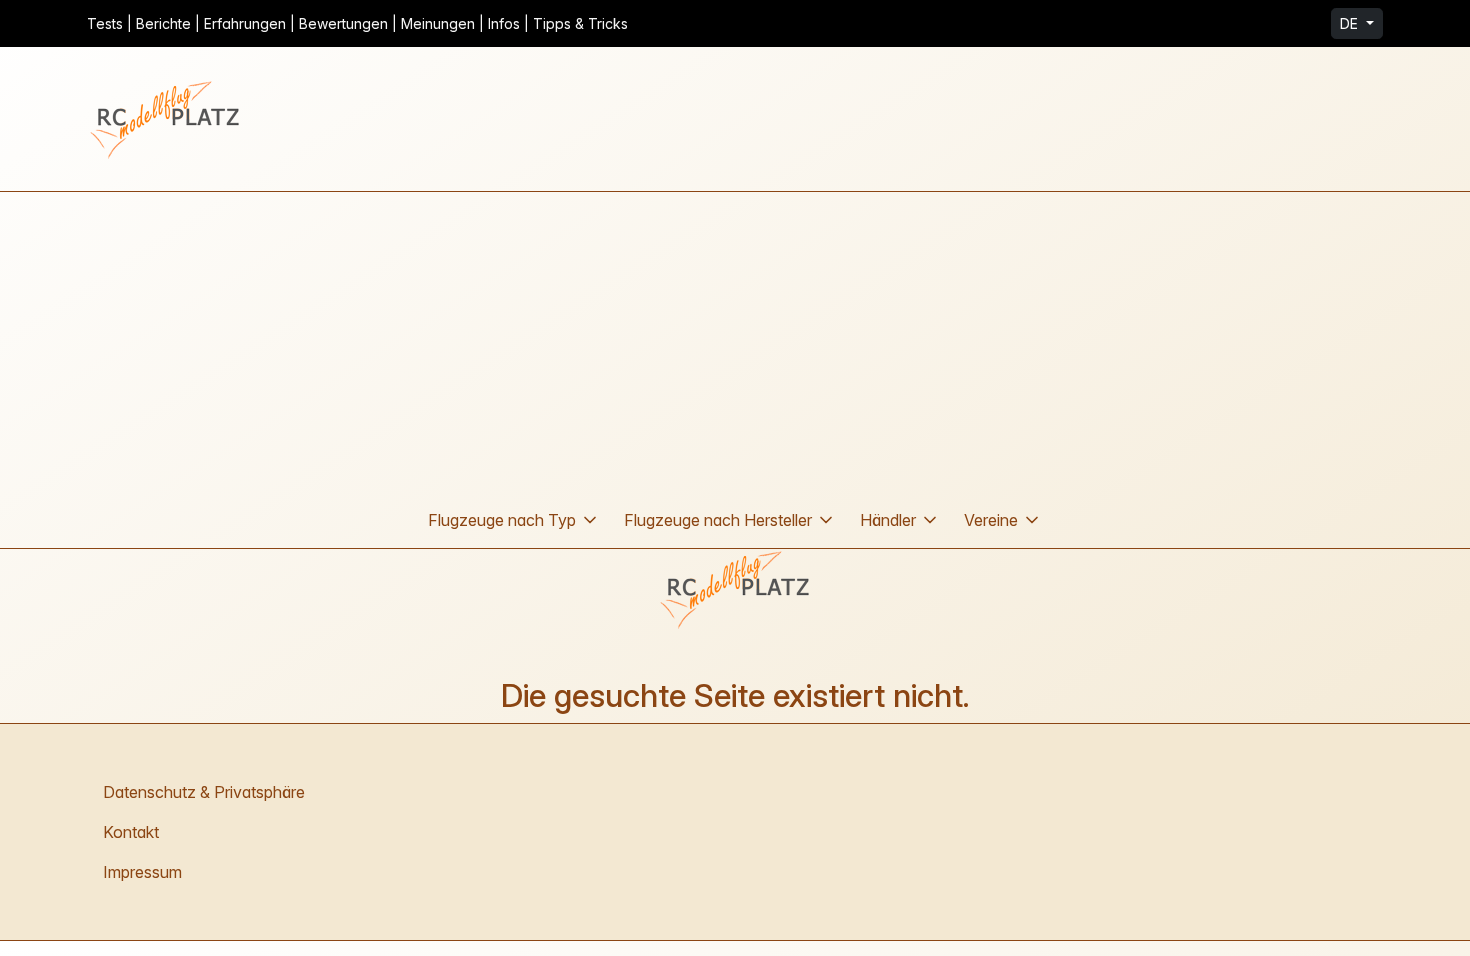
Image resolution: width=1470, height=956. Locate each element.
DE (1351, 23)
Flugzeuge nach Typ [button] (502, 520)
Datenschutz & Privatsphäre (204, 792)
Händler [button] (888, 520)
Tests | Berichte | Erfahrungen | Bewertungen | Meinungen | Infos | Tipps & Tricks (357, 23)
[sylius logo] (167, 119)
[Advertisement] (735, 342)
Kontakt (131, 832)
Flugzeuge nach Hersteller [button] (718, 520)
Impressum (142, 872)
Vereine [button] (991, 520)
